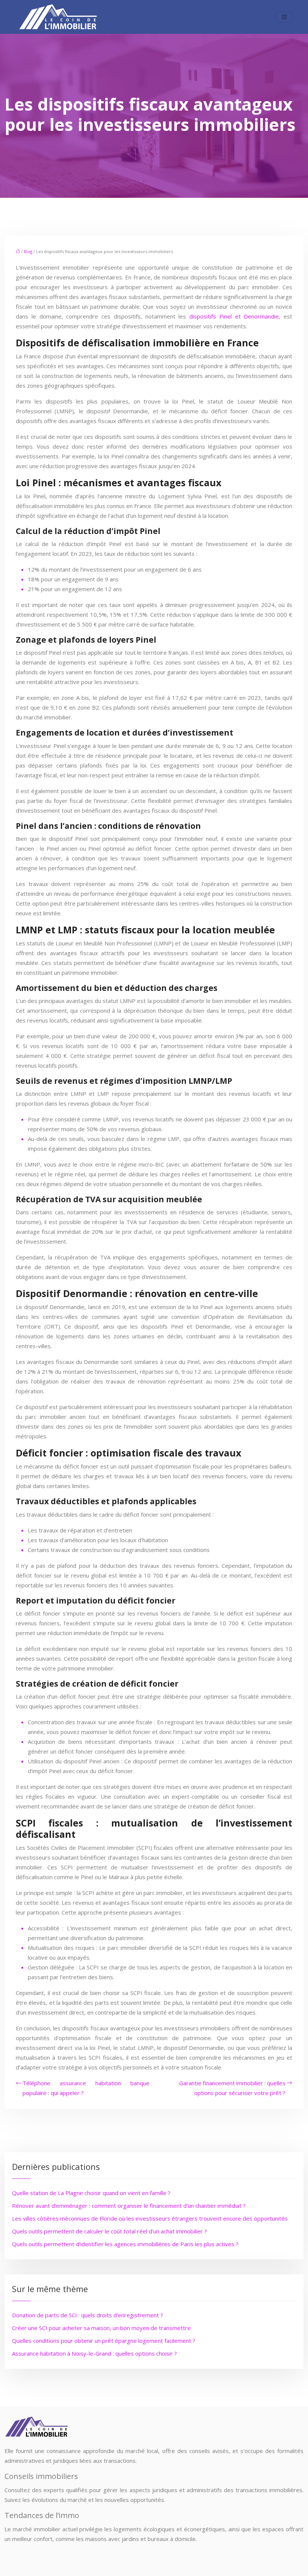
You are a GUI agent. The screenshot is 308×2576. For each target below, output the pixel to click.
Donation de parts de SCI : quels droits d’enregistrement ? (88, 2315)
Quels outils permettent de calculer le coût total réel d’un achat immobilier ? (109, 2231)
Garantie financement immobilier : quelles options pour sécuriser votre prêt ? (232, 2088)
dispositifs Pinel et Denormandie (234, 316)
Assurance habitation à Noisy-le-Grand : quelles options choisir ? (94, 2353)
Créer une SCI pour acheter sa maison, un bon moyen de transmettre (101, 2328)
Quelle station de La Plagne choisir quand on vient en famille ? (91, 2193)
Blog (28, 251)
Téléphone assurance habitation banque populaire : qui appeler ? (86, 2088)
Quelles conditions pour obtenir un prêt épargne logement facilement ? (104, 2341)
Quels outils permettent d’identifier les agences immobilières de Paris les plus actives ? (125, 2244)
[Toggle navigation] (284, 17)
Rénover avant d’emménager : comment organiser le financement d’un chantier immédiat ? (129, 2206)
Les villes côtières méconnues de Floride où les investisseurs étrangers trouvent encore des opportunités (150, 2218)
